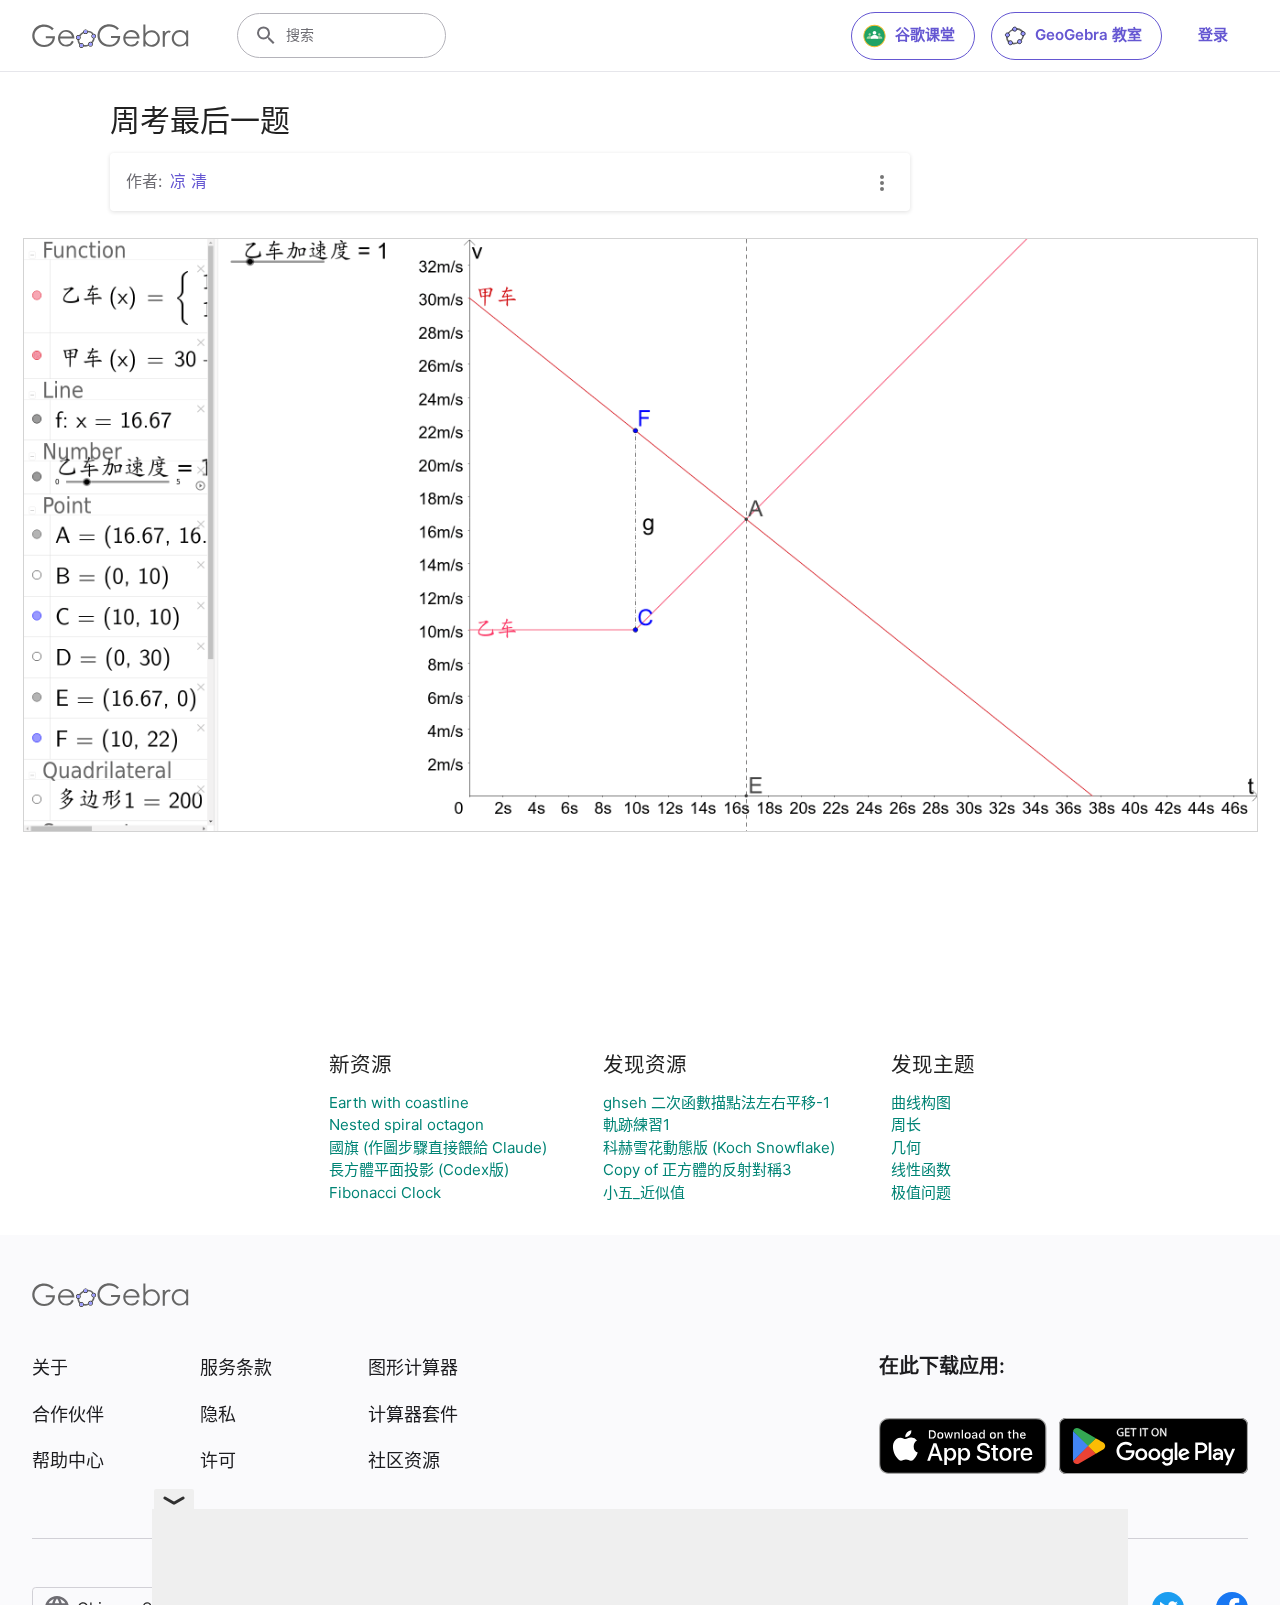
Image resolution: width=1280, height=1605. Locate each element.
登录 (1213, 34)
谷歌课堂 (925, 34)
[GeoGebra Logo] (110, 36)
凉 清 (188, 181)
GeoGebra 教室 (1088, 34)
